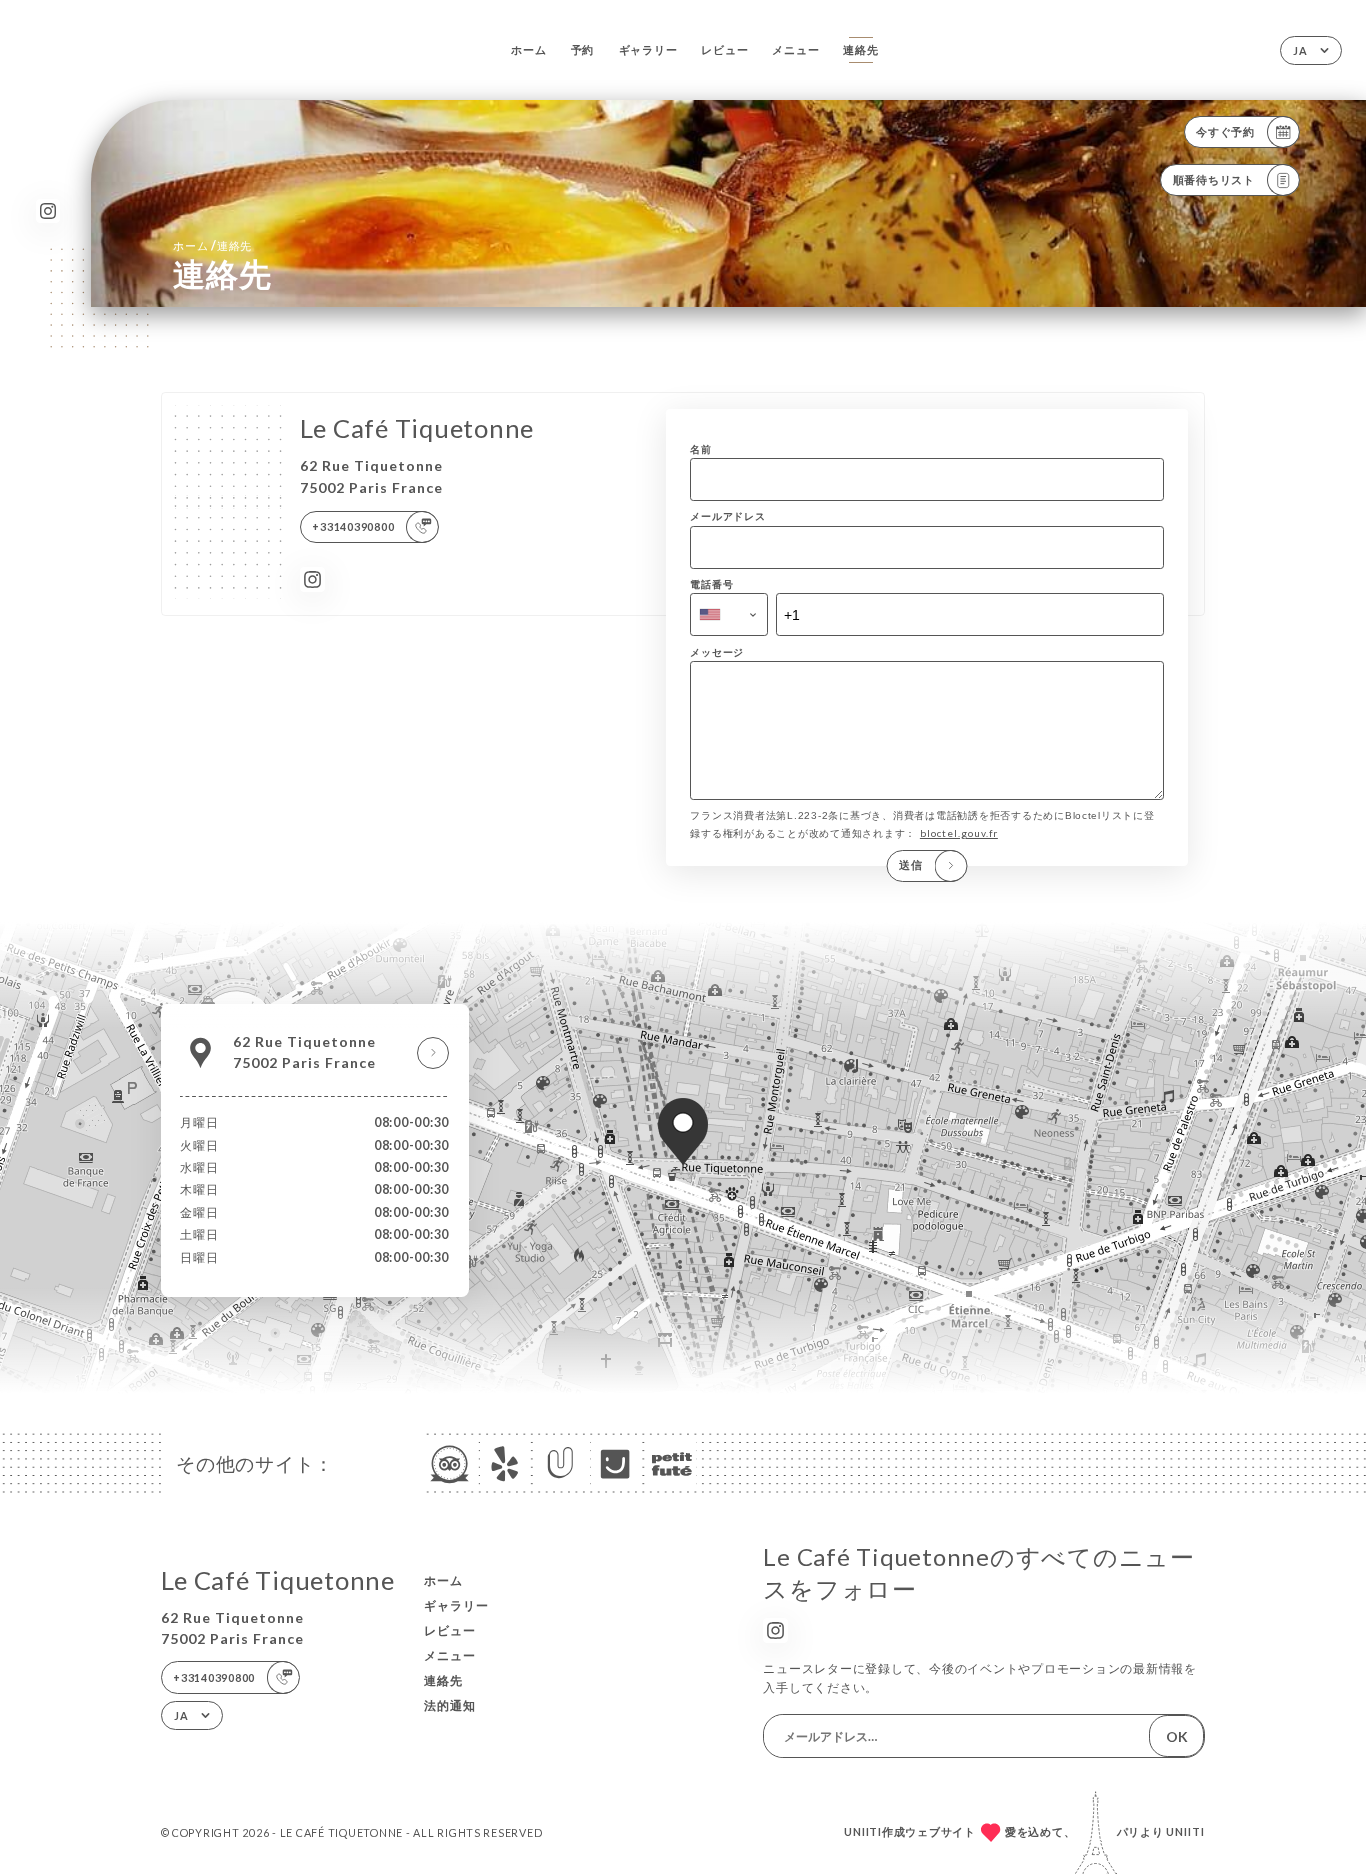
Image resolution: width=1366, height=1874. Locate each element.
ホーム (528, 49)
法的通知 (450, 1705)
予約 (583, 49)
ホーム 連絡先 (212, 245)
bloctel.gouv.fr (959, 833)
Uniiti (1185, 1831)
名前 (701, 449)
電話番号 (711, 584)
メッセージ (717, 652)
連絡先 (860, 49)
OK (1177, 1736)
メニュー (795, 49)
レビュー (724, 49)
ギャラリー (648, 49)
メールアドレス (727, 516)
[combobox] (729, 614)
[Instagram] (48, 211)
